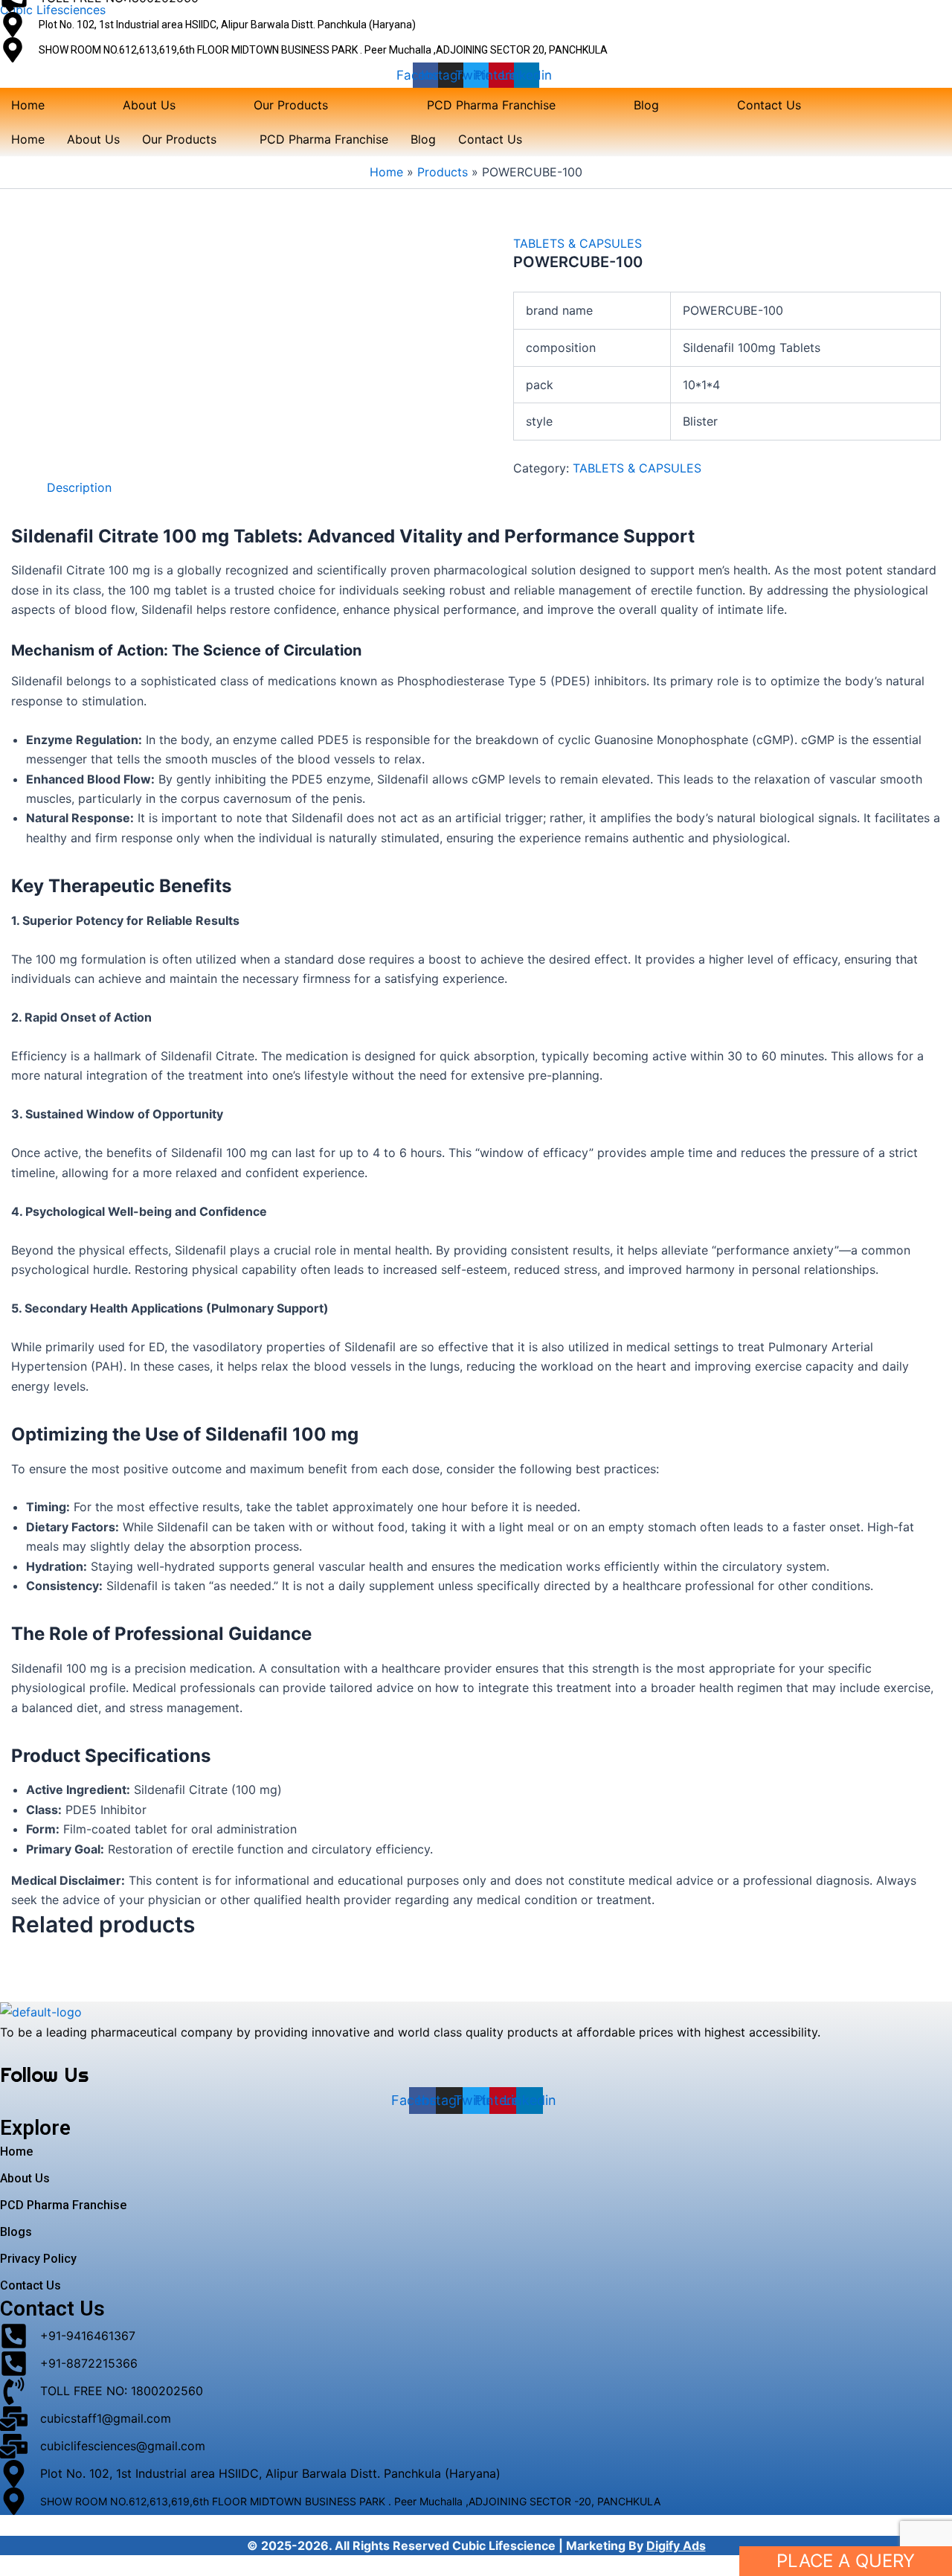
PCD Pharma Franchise (491, 105)
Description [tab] (79, 487)
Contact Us (769, 105)
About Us (149, 105)
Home (28, 105)
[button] (301, 105)
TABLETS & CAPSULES (578, 243)
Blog (646, 105)
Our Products (291, 105)
